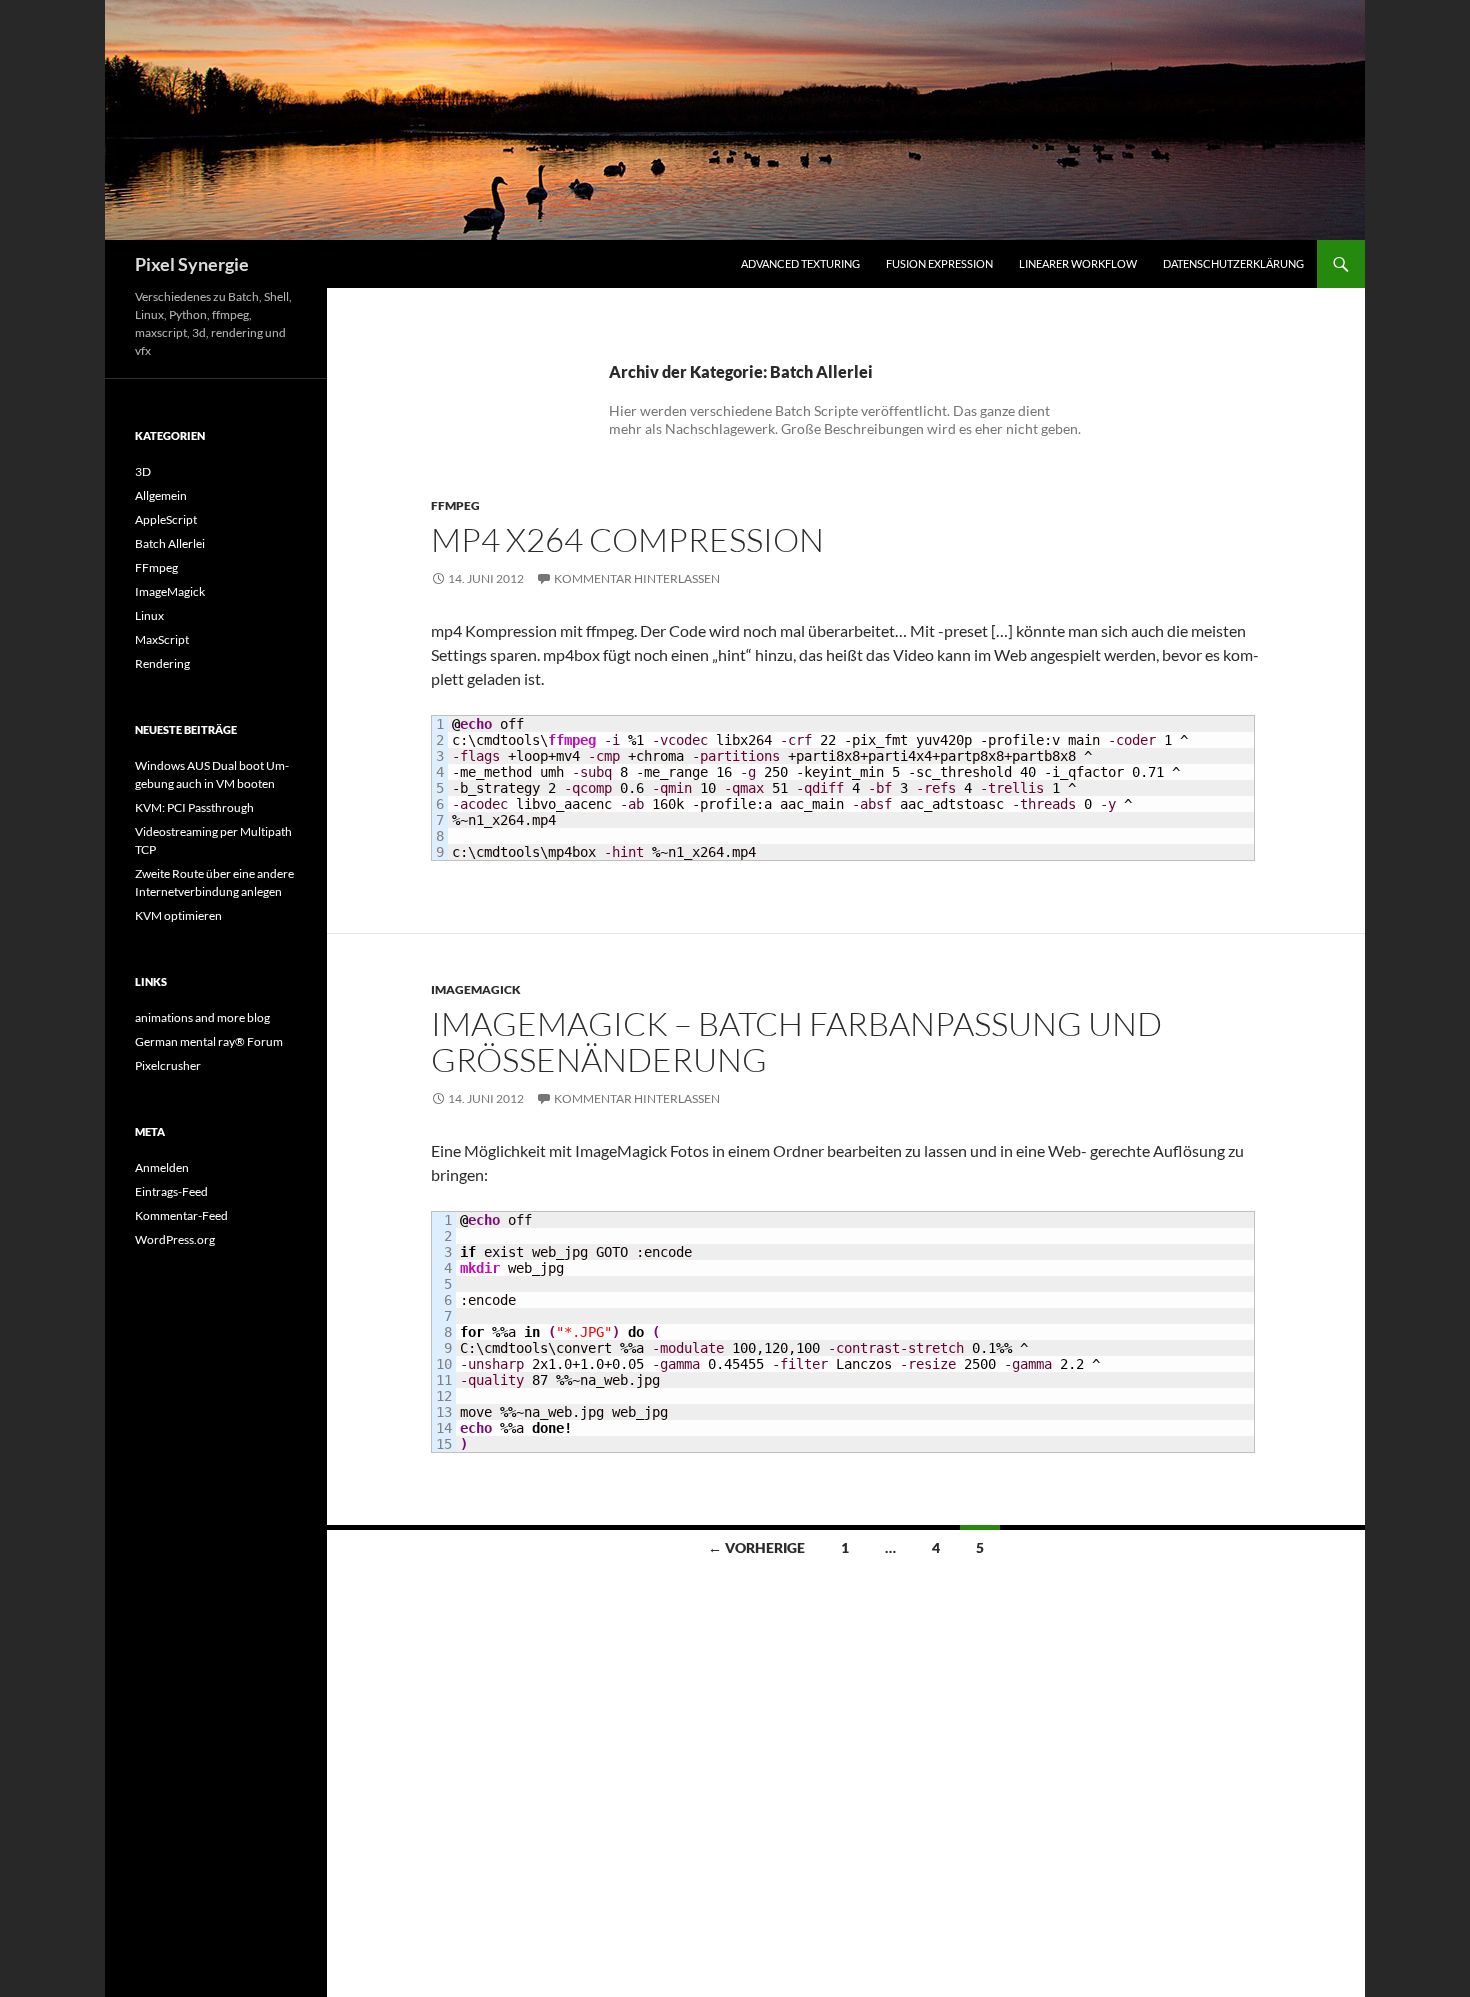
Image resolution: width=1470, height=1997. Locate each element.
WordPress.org (175, 1239)
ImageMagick (476, 989)
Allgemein (161, 495)
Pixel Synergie (192, 264)
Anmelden (162, 1167)
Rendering (162, 663)
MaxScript (162, 639)
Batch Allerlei (170, 543)
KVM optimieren (178, 915)
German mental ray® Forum (209, 1041)
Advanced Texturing (800, 263)
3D (143, 471)
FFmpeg (455, 505)
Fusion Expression (939, 263)
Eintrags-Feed (171, 1191)
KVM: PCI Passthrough (194, 807)
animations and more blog (202, 1017)
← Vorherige (756, 1547)
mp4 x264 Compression (627, 539)
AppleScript (166, 519)
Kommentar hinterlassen (637, 578)
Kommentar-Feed (181, 1215)
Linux (149, 615)
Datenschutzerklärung (1233, 263)
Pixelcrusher (168, 1065)
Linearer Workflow (1078, 263)
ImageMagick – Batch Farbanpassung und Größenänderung (796, 1041)
